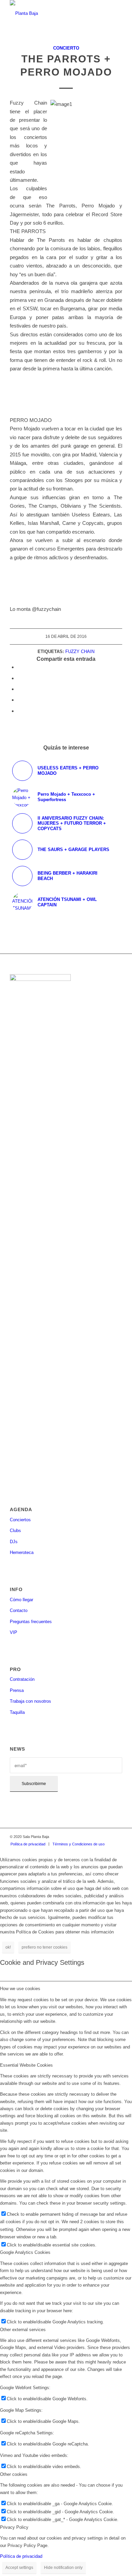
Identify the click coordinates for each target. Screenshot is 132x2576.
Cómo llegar (21, 1600)
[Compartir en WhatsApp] (19, 689)
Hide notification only (63, 2568)
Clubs (15, 1531)
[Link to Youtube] (117, 1837)
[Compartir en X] (19, 678)
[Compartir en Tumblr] (19, 700)
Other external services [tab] (23, 2330)
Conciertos (20, 1520)
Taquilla (17, 1712)
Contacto (19, 1610)
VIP (14, 1632)
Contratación (22, 1679)
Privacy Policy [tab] (14, 2527)
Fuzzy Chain (80, 652)
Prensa (17, 1690)
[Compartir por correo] (19, 711)
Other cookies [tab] (14, 2474)
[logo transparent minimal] (55, 13)
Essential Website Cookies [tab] (26, 2065)
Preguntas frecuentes (31, 1622)
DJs (14, 1542)
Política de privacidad (21, 2556)
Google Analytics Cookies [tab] (25, 2252)
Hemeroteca (22, 1552)
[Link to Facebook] (87, 1837)
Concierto (66, 48)
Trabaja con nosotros (30, 1701)
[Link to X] (107, 1837)
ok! (8, 1947)
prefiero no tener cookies (45, 1947)
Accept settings (19, 2568)
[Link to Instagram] (97, 1837)
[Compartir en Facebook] (19, 667)
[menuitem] (28, 1844)
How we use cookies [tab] (20, 1989)
